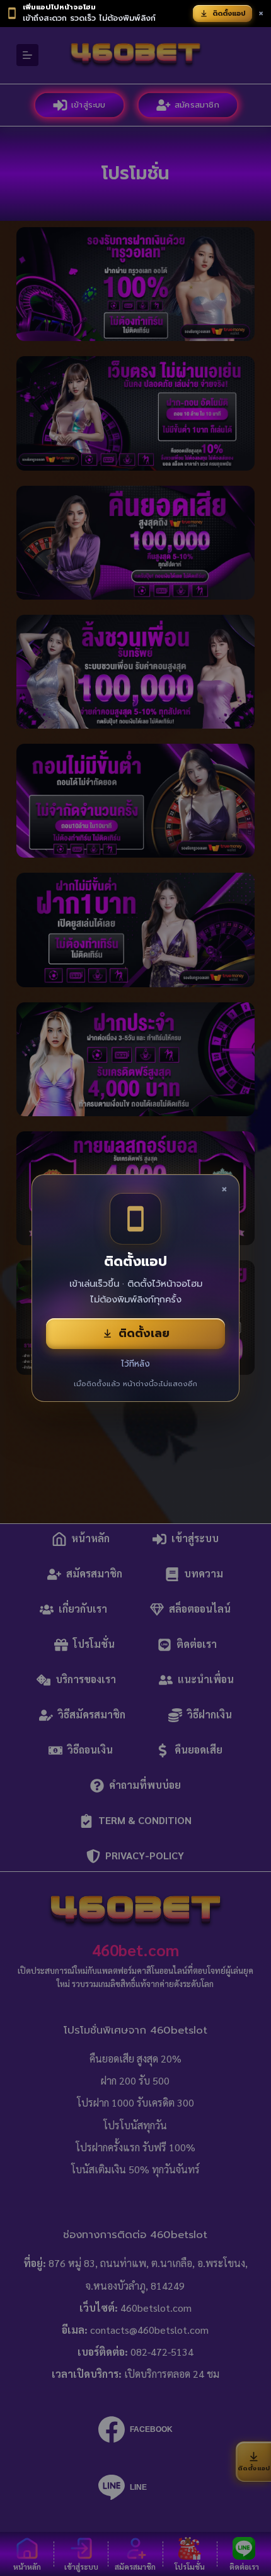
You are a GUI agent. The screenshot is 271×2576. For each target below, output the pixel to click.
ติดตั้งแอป (229, 14)
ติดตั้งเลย (144, 1333)
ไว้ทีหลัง (135, 1364)
